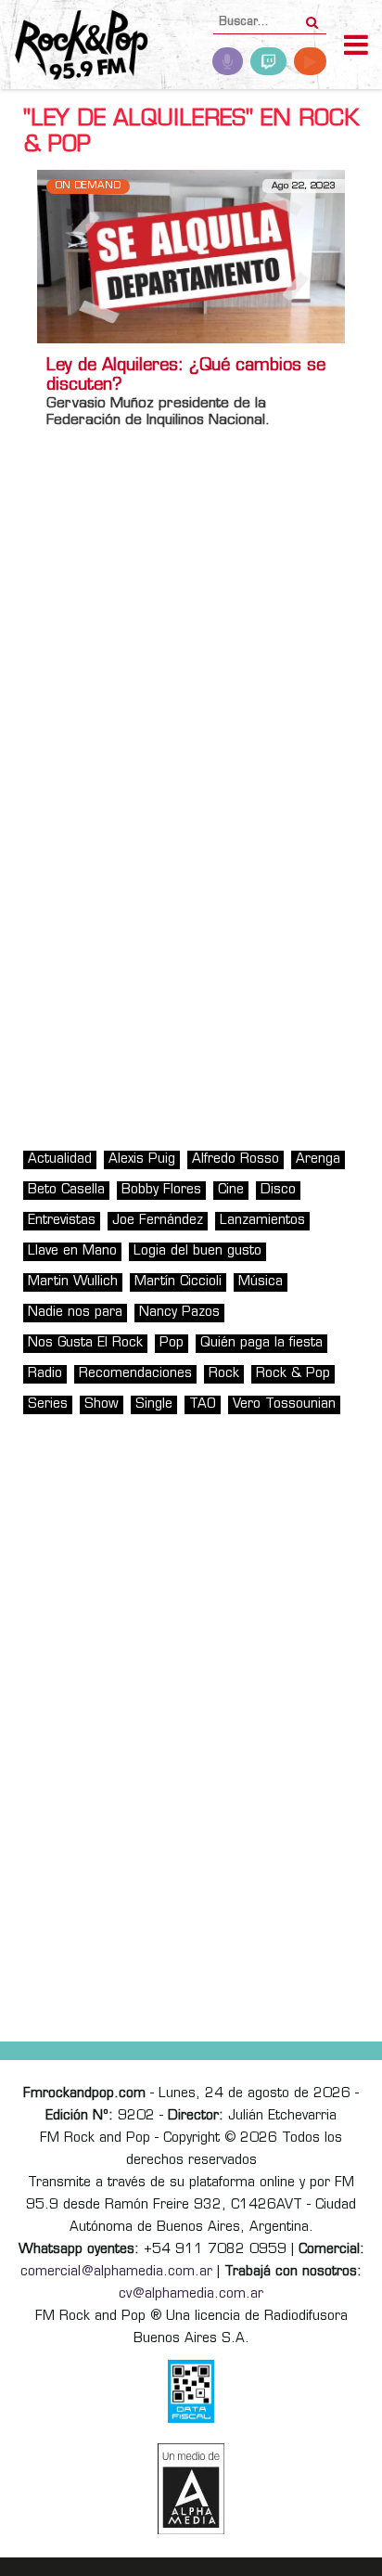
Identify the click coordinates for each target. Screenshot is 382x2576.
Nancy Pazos (179, 1313)
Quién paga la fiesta (261, 1343)
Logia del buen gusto (197, 1251)
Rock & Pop (293, 1374)
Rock (224, 1374)
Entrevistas (62, 1221)
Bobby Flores (161, 1190)
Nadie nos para (75, 1313)
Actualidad (60, 1159)
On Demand (88, 186)
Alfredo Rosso (236, 1159)
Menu (356, 47)
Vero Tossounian (284, 1404)
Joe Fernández (158, 1221)
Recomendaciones (135, 1374)
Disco (278, 1190)
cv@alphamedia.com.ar (191, 2294)
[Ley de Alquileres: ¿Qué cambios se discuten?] (191, 257)
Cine (231, 1190)
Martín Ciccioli (178, 1282)
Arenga (318, 1159)
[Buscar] (312, 17)
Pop (172, 1343)
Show (102, 1404)
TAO (203, 1404)
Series (48, 1404)
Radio (45, 1374)
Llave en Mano (72, 1251)
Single (154, 1404)
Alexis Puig (142, 1159)
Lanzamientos (262, 1221)
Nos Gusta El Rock (85, 1343)
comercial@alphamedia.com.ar (116, 2272)
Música (261, 1282)
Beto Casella (66, 1190)
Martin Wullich (73, 1282)
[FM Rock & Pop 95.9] (74, 47)
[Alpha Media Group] (191, 2489)
